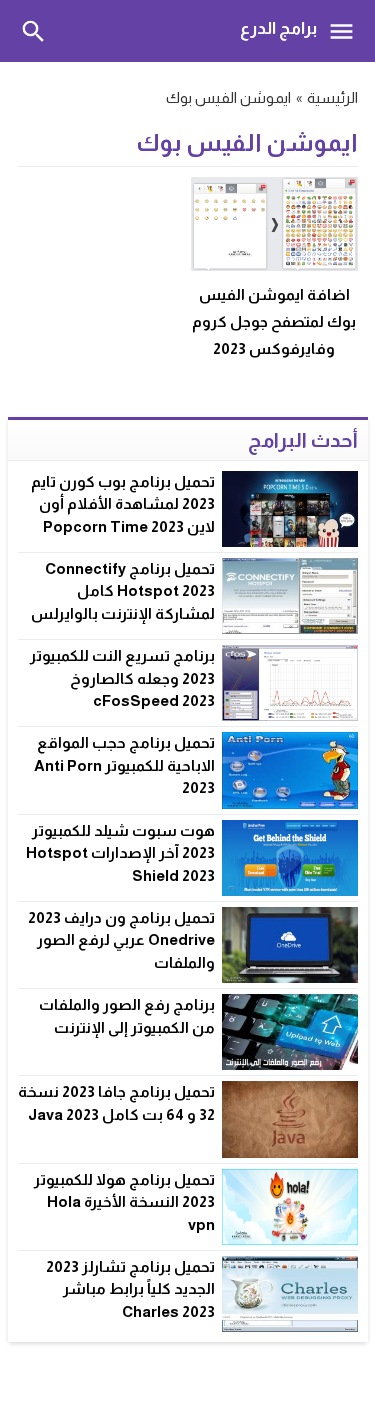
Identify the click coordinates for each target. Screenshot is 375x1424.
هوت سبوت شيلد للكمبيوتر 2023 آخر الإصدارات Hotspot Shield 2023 (120, 853)
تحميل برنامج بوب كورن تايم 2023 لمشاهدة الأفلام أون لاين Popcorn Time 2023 (123, 504)
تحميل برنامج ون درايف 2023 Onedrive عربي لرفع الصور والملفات (121, 940)
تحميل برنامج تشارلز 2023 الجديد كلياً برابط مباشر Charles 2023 (130, 1289)
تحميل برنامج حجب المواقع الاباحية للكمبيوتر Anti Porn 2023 (124, 765)
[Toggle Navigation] (346, 31)
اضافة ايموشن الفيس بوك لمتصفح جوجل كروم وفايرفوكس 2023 (274, 321)
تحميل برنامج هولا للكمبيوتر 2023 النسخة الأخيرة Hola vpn (124, 1202)
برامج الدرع (278, 28)
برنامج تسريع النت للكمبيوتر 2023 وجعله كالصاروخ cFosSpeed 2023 (122, 678)
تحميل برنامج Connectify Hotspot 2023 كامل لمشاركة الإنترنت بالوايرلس (123, 591)
